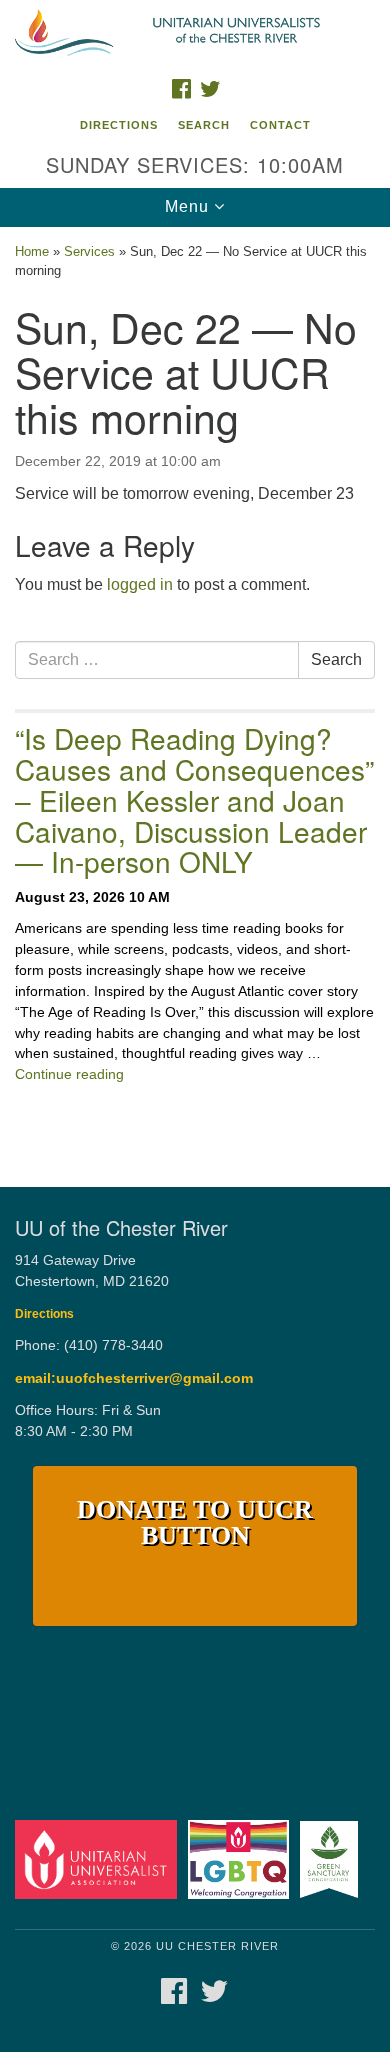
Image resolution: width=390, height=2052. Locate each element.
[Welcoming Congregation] (242, 1858)
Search (204, 125)
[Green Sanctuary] (332, 1858)
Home (32, 251)
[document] (195, 692)
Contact (280, 125)
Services (89, 251)
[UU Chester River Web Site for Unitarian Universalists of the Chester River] (195, 34)
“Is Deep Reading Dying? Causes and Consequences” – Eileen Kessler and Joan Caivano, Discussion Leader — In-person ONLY (194, 799)
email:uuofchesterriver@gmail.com (134, 1378)
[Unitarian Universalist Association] (99, 1858)
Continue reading (69, 1074)
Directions (119, 125)
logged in (140, 584)
